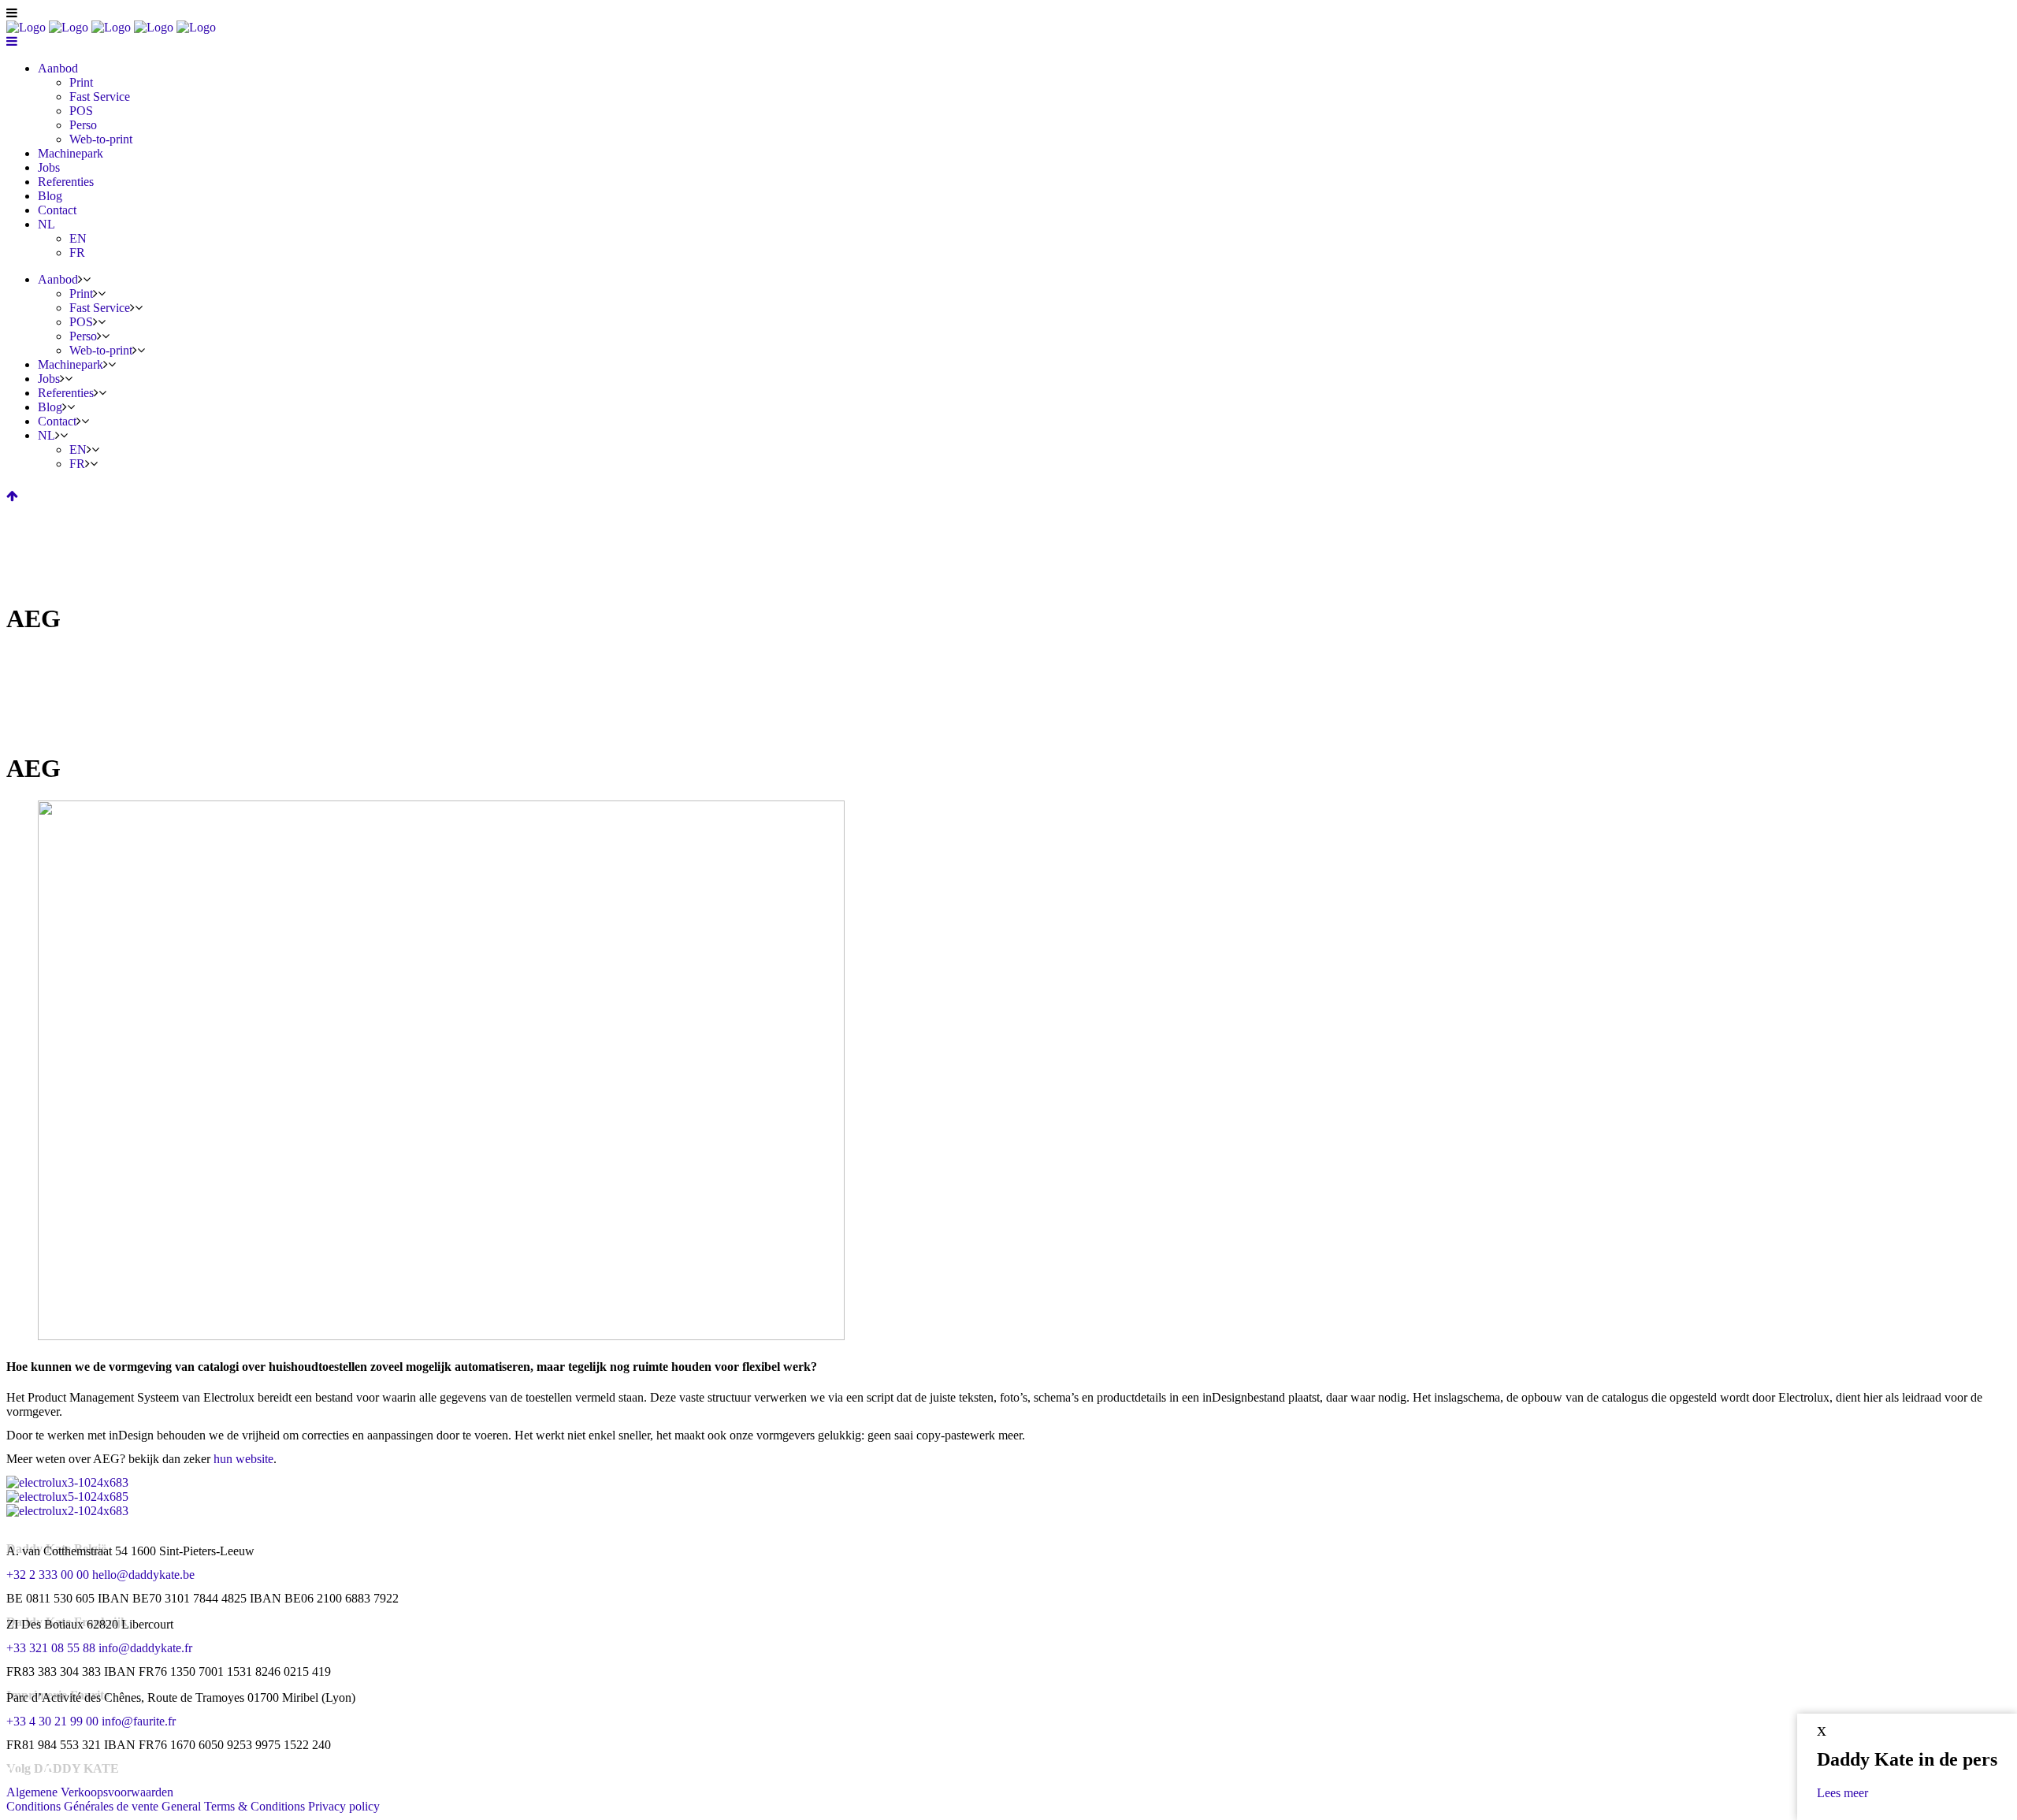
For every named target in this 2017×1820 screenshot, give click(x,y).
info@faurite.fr (139, 1721)
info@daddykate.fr (145, 1648)
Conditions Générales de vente (82, 1806)
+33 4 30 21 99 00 (52, 1721)
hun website (243, 1459)
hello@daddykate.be (143, 1575)
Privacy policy (344, 1806)
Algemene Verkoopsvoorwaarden (90, 1792)
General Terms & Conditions (233, 1806)
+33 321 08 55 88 (51, 1648)
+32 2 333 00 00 (48, 1575)
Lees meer (1842, 1793)
